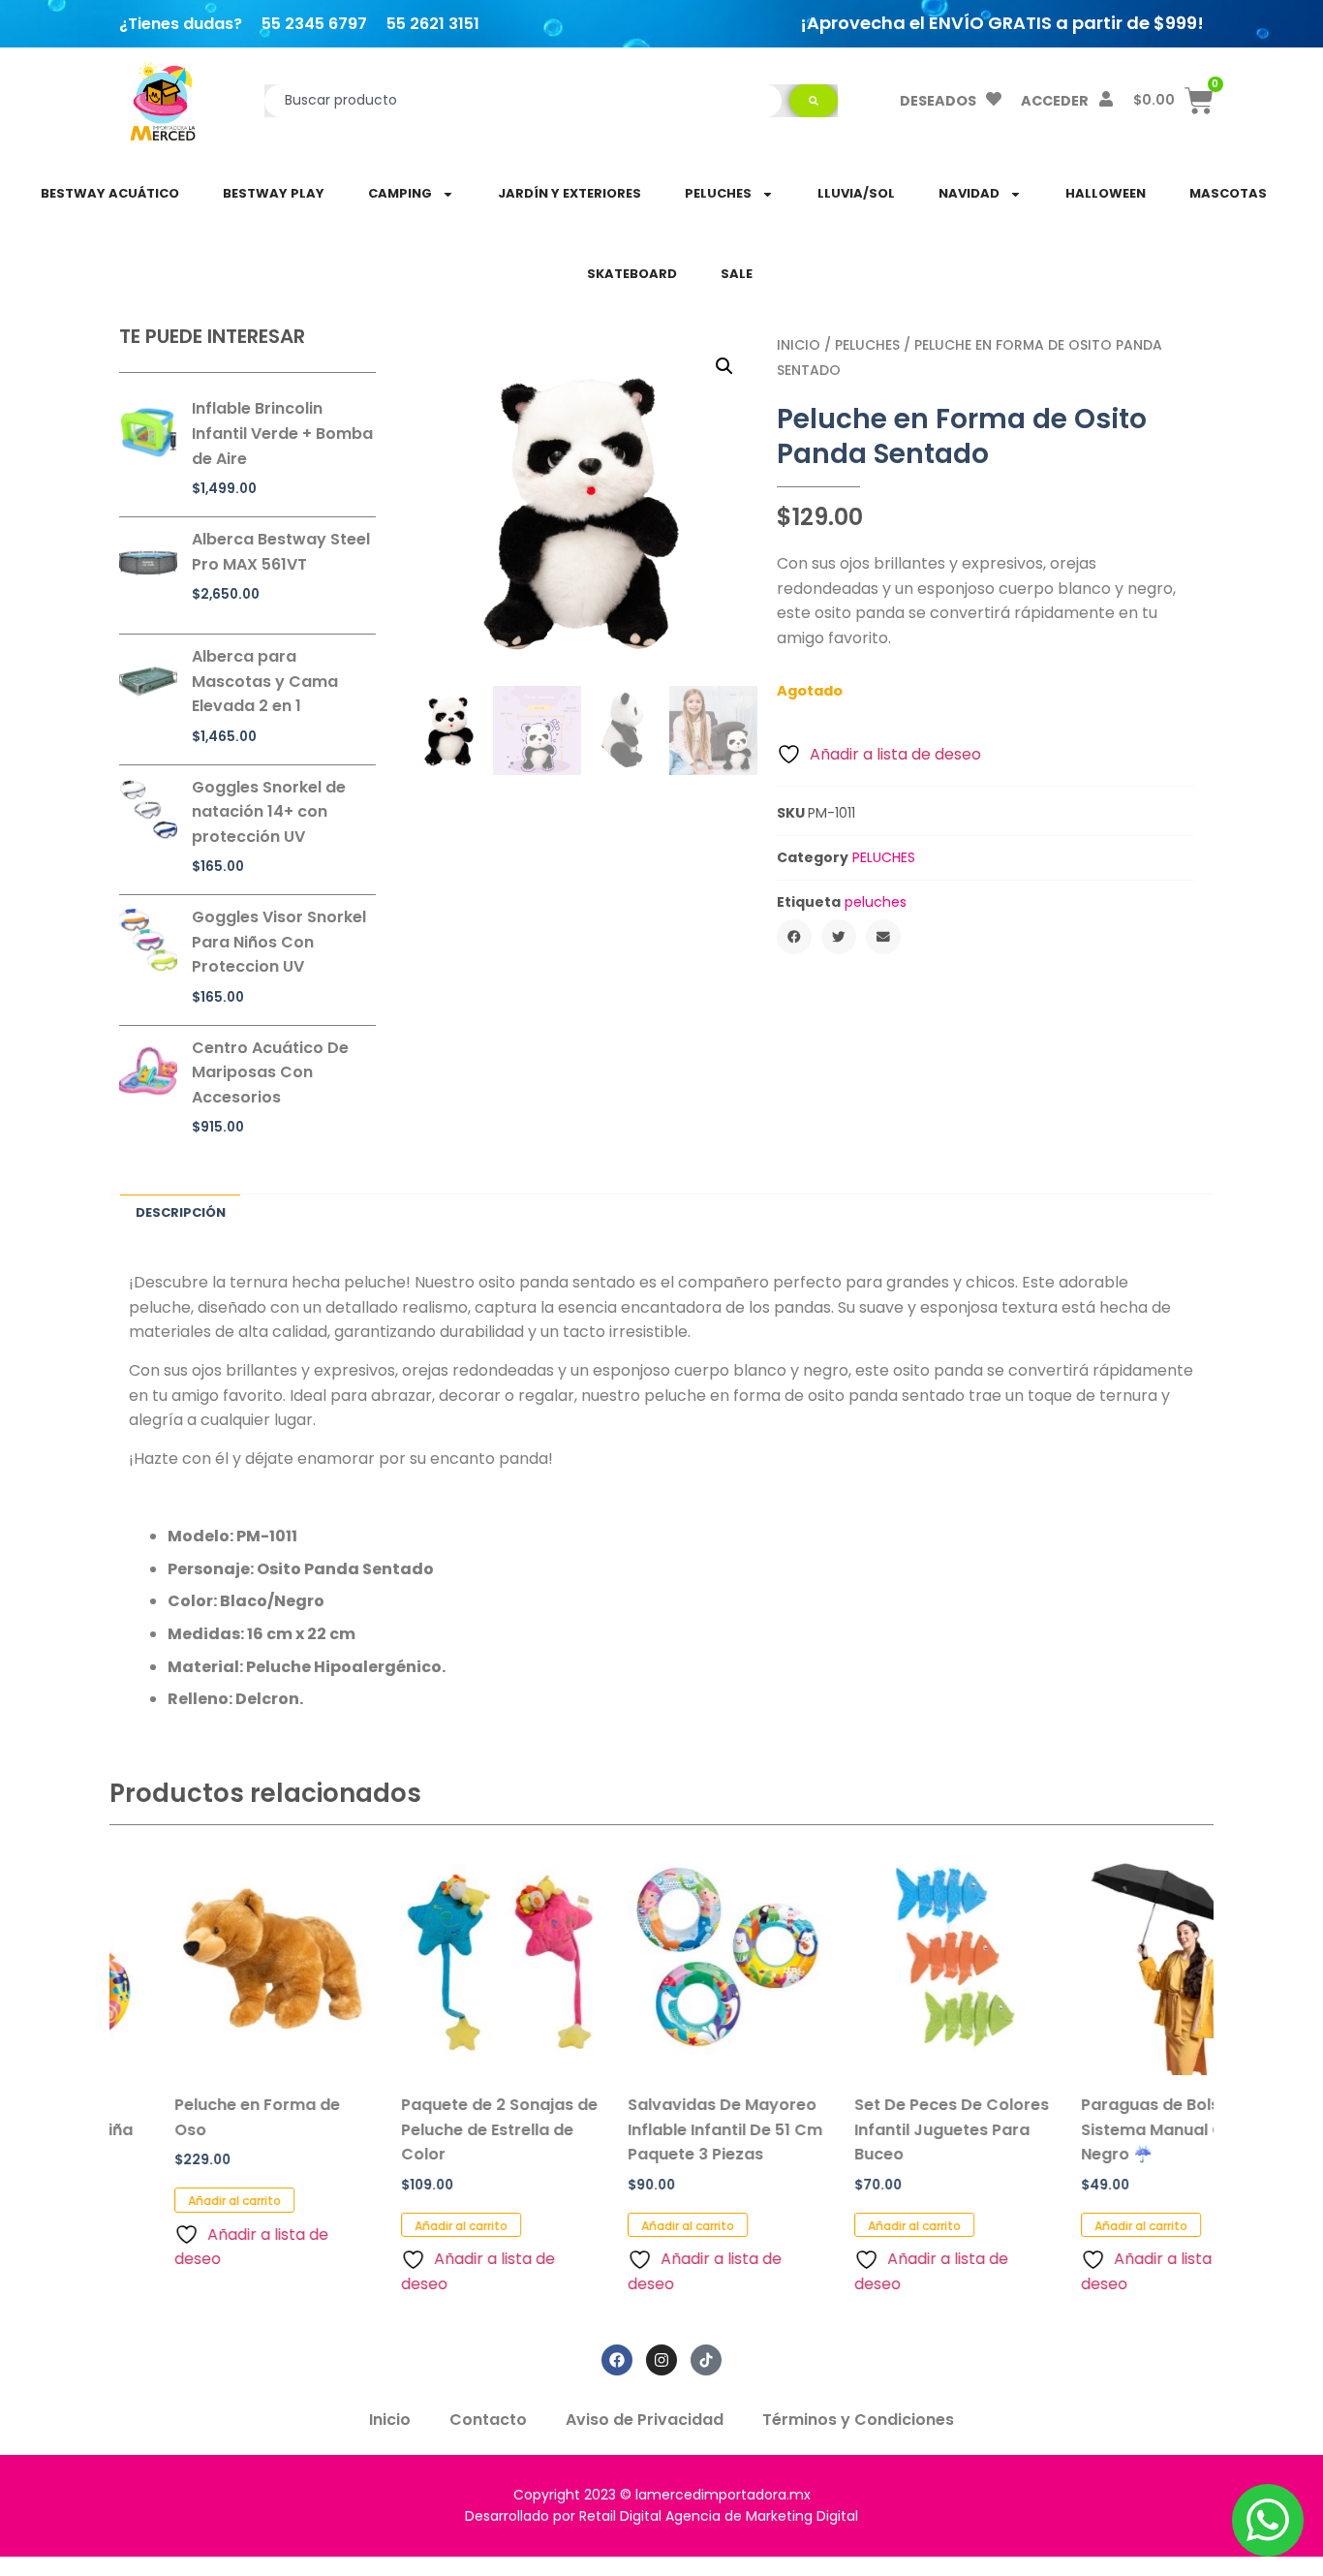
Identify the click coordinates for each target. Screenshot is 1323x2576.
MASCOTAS (1228, 193)
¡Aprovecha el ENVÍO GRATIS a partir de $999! (1002, 23)
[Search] (814, 101)
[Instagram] (661, 2360)
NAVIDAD (969, 193)
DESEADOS (938, 101)
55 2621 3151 (433, 24)
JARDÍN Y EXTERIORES (569, 193)
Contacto (488, 2420)
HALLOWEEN (1106, 193)
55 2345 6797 (314, 24)
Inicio (799, 345)
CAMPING (400, 193)
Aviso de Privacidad (645, 2420)
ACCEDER (1055, 101)
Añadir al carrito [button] (169, 2201)
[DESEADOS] (994, 99)
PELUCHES (718, 193)
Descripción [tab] (181, 1212)
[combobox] (523, 101)
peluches (876, 902)
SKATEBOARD (632, 274)
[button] (724, 366)
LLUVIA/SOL (856, 193)
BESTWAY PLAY (274, 193)
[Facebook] (617, 2360)
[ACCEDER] (1106, 99)
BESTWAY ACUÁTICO (110, 193)
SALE (737, 274)
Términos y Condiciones (858, 2420)
